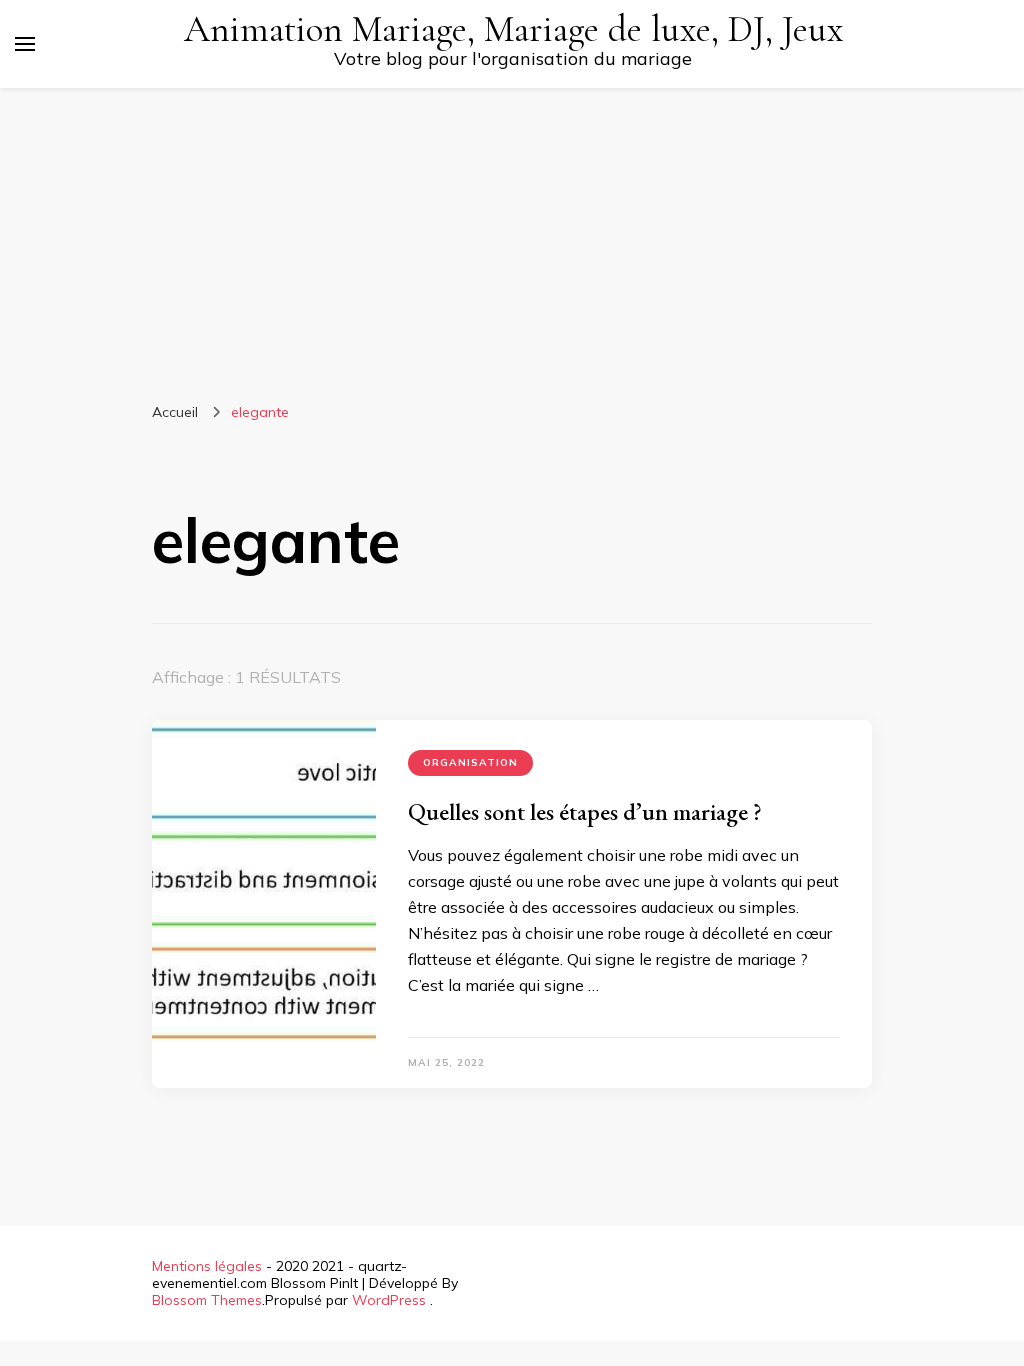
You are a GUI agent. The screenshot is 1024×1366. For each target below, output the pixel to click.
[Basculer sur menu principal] (25, 44)
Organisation (470, 762)
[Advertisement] (512, 238)
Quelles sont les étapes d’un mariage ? (585, 811)
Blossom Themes (207, 1300)
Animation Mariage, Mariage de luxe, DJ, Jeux (513, 29)
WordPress (389, 1300)
